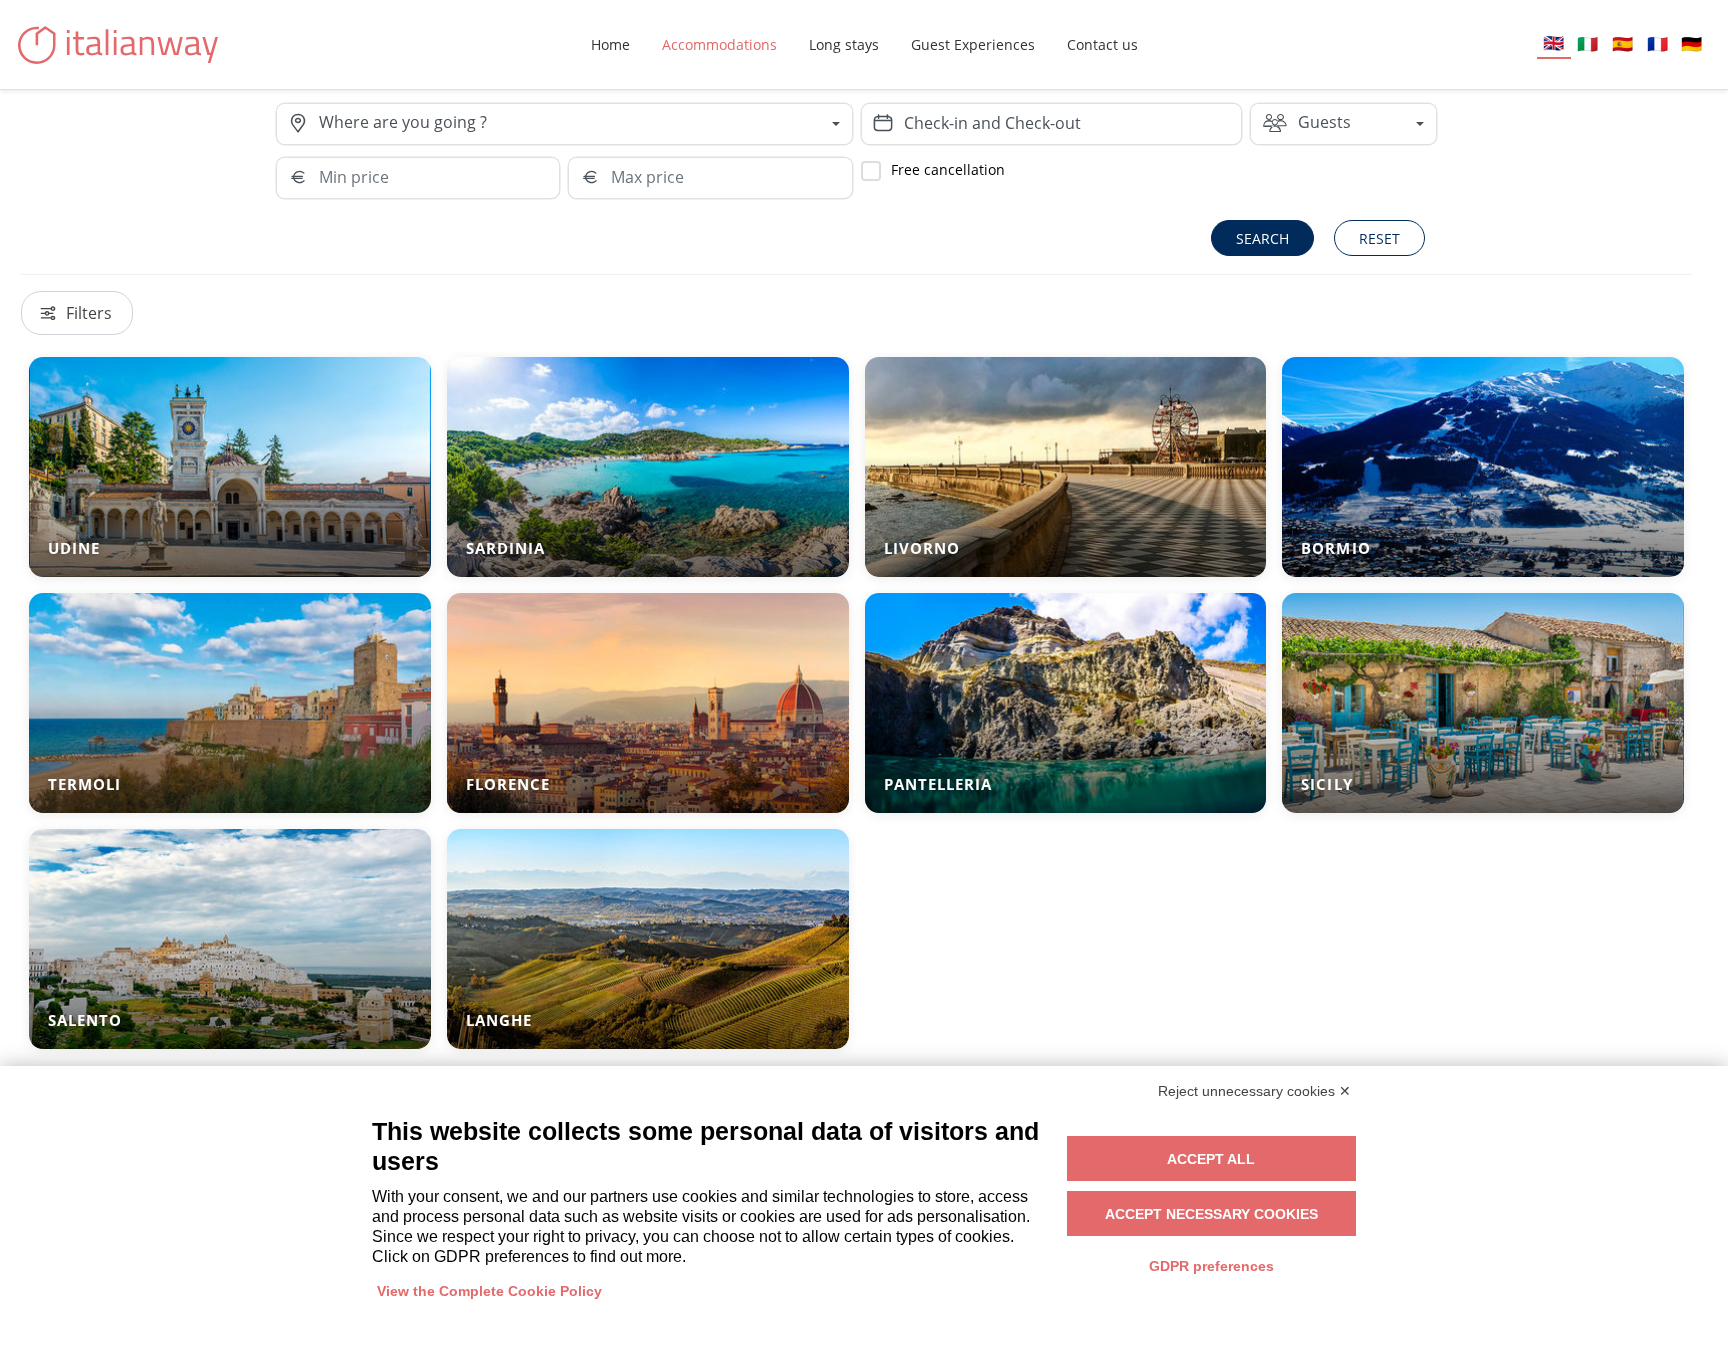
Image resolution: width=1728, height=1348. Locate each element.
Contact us (1102, 44)
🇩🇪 (1691, 43)
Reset (1379, 238)
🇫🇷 (1657, 43)
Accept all (1211, 1159)
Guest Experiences (973, 44)
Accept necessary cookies (1211, 1214)
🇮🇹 (1587, 43)
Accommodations (719, 44)
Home (610, 44)
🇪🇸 (1622, 43)
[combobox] (585, 124)
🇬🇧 (1553, 42)
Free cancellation (948, 169)
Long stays (844, 44)
